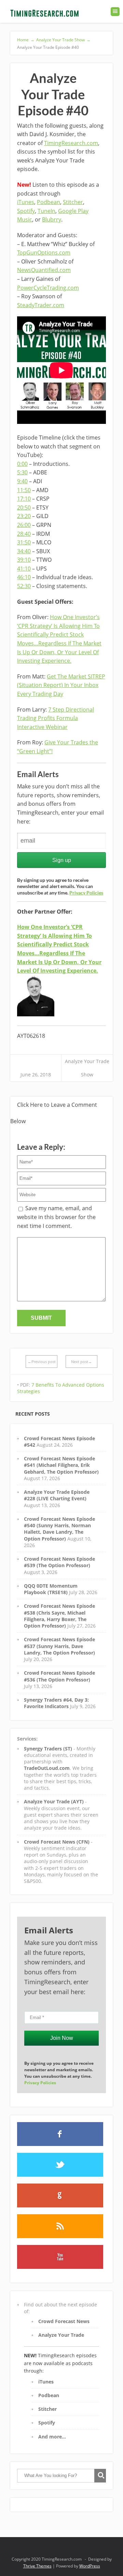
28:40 (24, 534)
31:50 (24, 542)
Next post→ (81, 1362)
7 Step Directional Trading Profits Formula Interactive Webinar (56, 718)
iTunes (26, 202)
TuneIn (46, 211)
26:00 (24, 525)
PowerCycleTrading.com (48, 288)
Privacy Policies (86, 893)
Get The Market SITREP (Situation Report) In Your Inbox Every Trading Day (61, 685)
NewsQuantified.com (44, 270)
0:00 (22, 464)
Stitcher (73, 202)
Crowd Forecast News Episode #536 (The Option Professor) (59, 1676)
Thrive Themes (37, 2566)
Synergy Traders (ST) (48, 1749)
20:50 (24, 507)
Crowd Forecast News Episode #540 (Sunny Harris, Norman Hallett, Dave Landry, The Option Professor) (59, 1529)
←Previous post (42, 1362)
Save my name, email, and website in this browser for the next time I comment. (56, 1217)
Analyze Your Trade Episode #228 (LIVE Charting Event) (57, 1495)
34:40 (24, 551)
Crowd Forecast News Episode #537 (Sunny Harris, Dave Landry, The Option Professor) (59, 1646)
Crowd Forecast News (64, 2321)
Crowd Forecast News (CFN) (57, 1842)
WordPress (90, 2566)
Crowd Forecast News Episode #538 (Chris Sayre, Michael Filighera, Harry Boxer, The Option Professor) (59, 1616)
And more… (52, 2437)
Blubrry (52, 219)
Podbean (49, 202)
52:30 (24, 586)
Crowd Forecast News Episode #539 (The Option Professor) (59, 1562)
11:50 (24, 490)
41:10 (24, 569)
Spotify (26, 211)
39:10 (24, 560)
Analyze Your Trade (61, 2335)
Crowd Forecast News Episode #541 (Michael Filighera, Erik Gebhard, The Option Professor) (61, 1465)
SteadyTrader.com (41, 305)
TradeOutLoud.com (47, 1768)
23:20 (24, 516)
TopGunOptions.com (44, 253)
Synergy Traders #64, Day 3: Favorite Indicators (56, 1703)
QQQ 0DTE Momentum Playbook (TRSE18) (51, 1589)
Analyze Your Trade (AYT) (54, 1801)
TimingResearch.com (71, 143)
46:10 (24, 577)
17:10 (24, 499)
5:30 (22, 472)
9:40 (22, 481)
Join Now (62, 2038)
